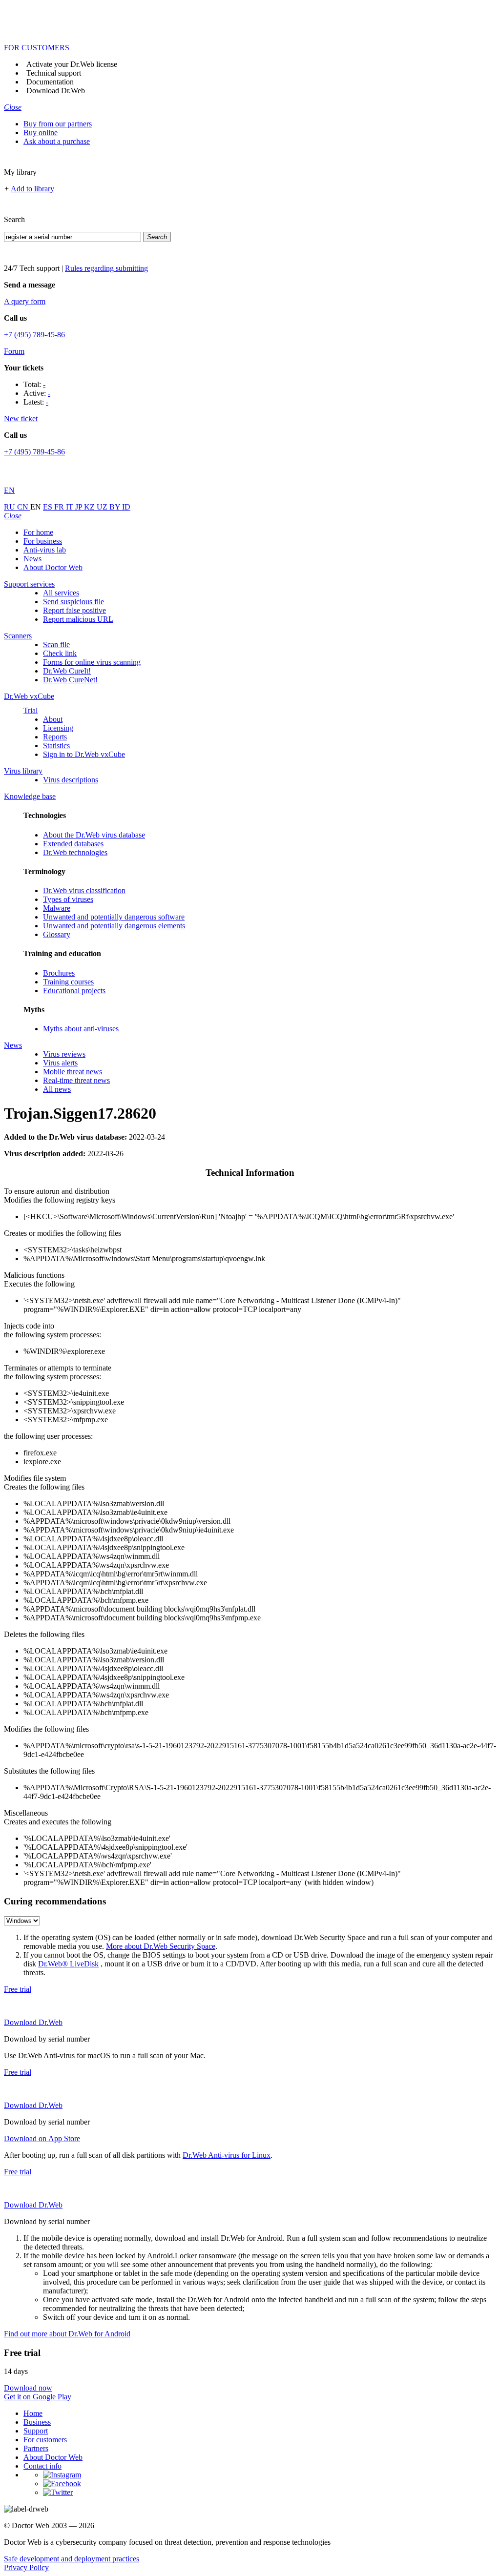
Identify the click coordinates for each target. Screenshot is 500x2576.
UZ (103, 507)
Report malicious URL (78, 619)
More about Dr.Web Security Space (161, 1946)
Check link (60, 653)
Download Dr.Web (56, 91)
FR (60, 507)
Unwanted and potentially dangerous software (114, 917)
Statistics (56, 746)
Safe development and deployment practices (72, 2559)
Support (36, 2431)
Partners (36, 2448)
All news (57, 1089)
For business (43, 541)
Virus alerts (60, 1063)
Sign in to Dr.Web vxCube (84, 754)
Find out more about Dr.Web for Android (67, 2334)
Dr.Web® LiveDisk (68, 1964)
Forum (14, 351)
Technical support (54, 73)
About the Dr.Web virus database (94, 835)
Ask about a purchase (57, 141)
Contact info (42, 2466)
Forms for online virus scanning (92, 662)
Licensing (58, 728)
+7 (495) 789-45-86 (34, 335)
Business (37, 2422)
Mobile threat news (73, 1072)
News (32, 559)
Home (33, 2413)
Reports (55, 737)
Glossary (57, 934)
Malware (57, 908)
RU (10, 507)
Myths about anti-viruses (81, 1029)
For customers (45, 2440)
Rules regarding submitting (106, 268)
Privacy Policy (26, 2567)
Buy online (41, 133)
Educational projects (74, 991)
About (53, 719)
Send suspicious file (73, 602)
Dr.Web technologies (75, 852)
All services (61, 593)
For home (38, 532)
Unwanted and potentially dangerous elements (114, 926)
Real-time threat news (76, 1080)
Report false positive (74, 610)
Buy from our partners (58, 124)
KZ (90, 507)
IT (71, 507)
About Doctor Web (53, 567)
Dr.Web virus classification (84, 890)
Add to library (32, 189)
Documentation (50, 82)
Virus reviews (64, 1054)
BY (116, 507)
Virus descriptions (71, 780)
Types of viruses (68, 899)
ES (49, 507)
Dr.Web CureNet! (70, 680)
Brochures (59, 973)
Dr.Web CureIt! (67, 671)
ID (126, 507)
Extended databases (73, 844)
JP (80, 507)
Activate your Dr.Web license (72, 64)
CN (24, 507)
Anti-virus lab (45, 550)
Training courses (68, 982)
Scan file (56, 644)
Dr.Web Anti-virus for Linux (227, 2155)
